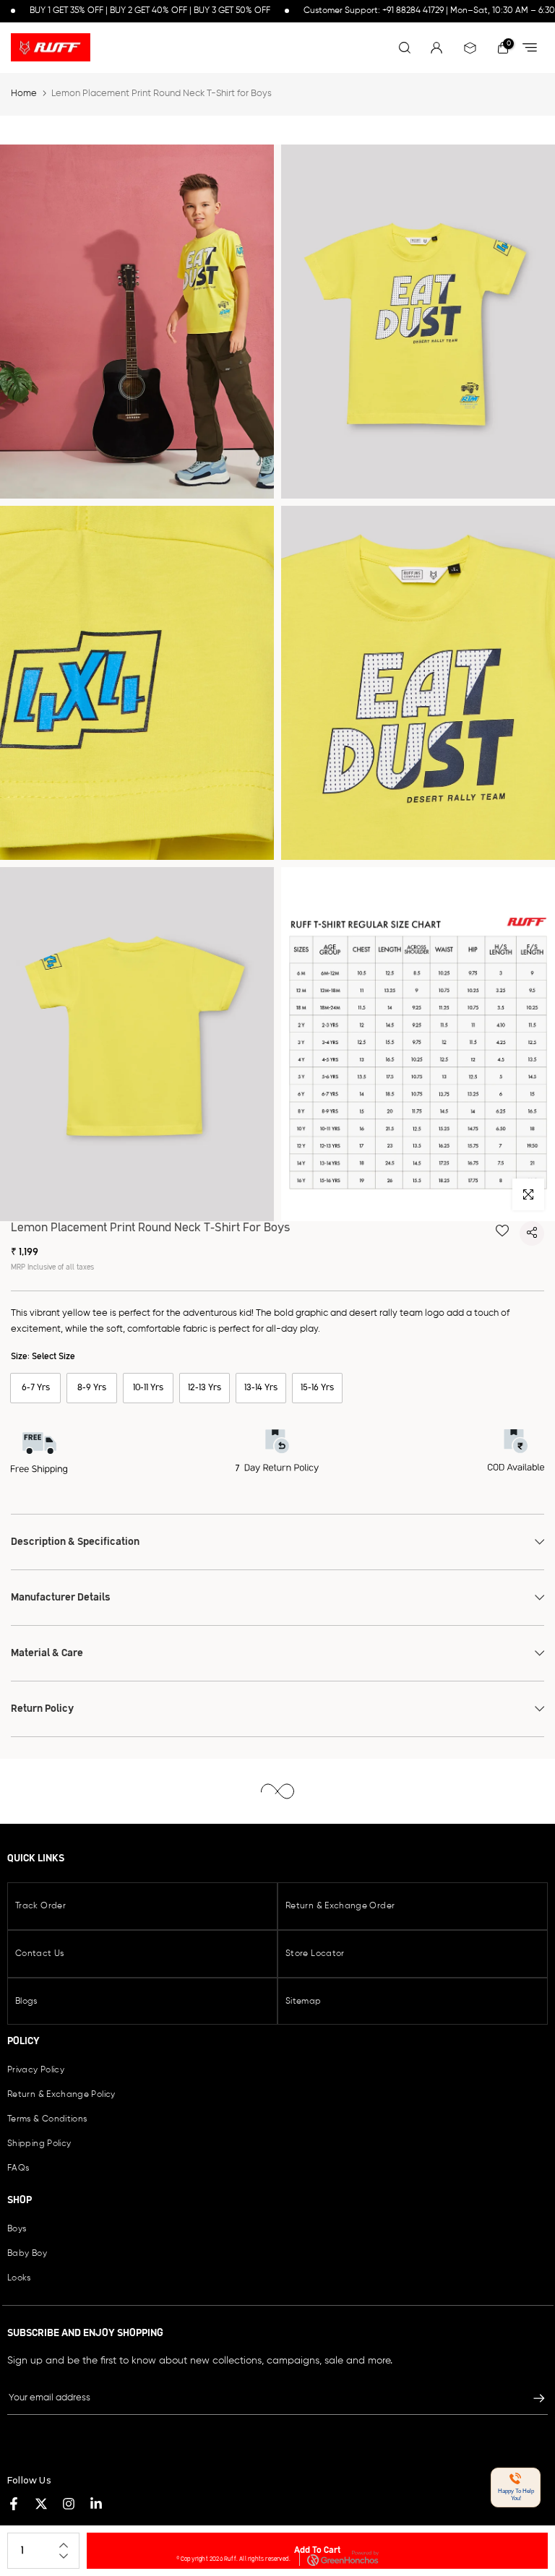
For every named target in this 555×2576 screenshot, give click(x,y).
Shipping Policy (39, 2144)
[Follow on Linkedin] (96, 2504)
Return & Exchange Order (340, 1906)
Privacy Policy (36, 2070)
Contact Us (40, 1954)
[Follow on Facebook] (14, 2504)
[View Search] (405, 48)
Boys (17, 2229)
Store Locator (315, 1954)
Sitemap (304, 2002)
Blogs (26, 2002)
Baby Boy (27, 2254)
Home (24, 94)
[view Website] (533, 49)
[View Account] (436, 48)
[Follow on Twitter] (41, 2504)
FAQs (18, 2168)
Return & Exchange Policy (61, 2095)
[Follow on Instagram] (69, 2504)
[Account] (470, 48)
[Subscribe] (532, 2398)
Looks (19, 2278)
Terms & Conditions (47, 2119)
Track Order (40, 1906)
